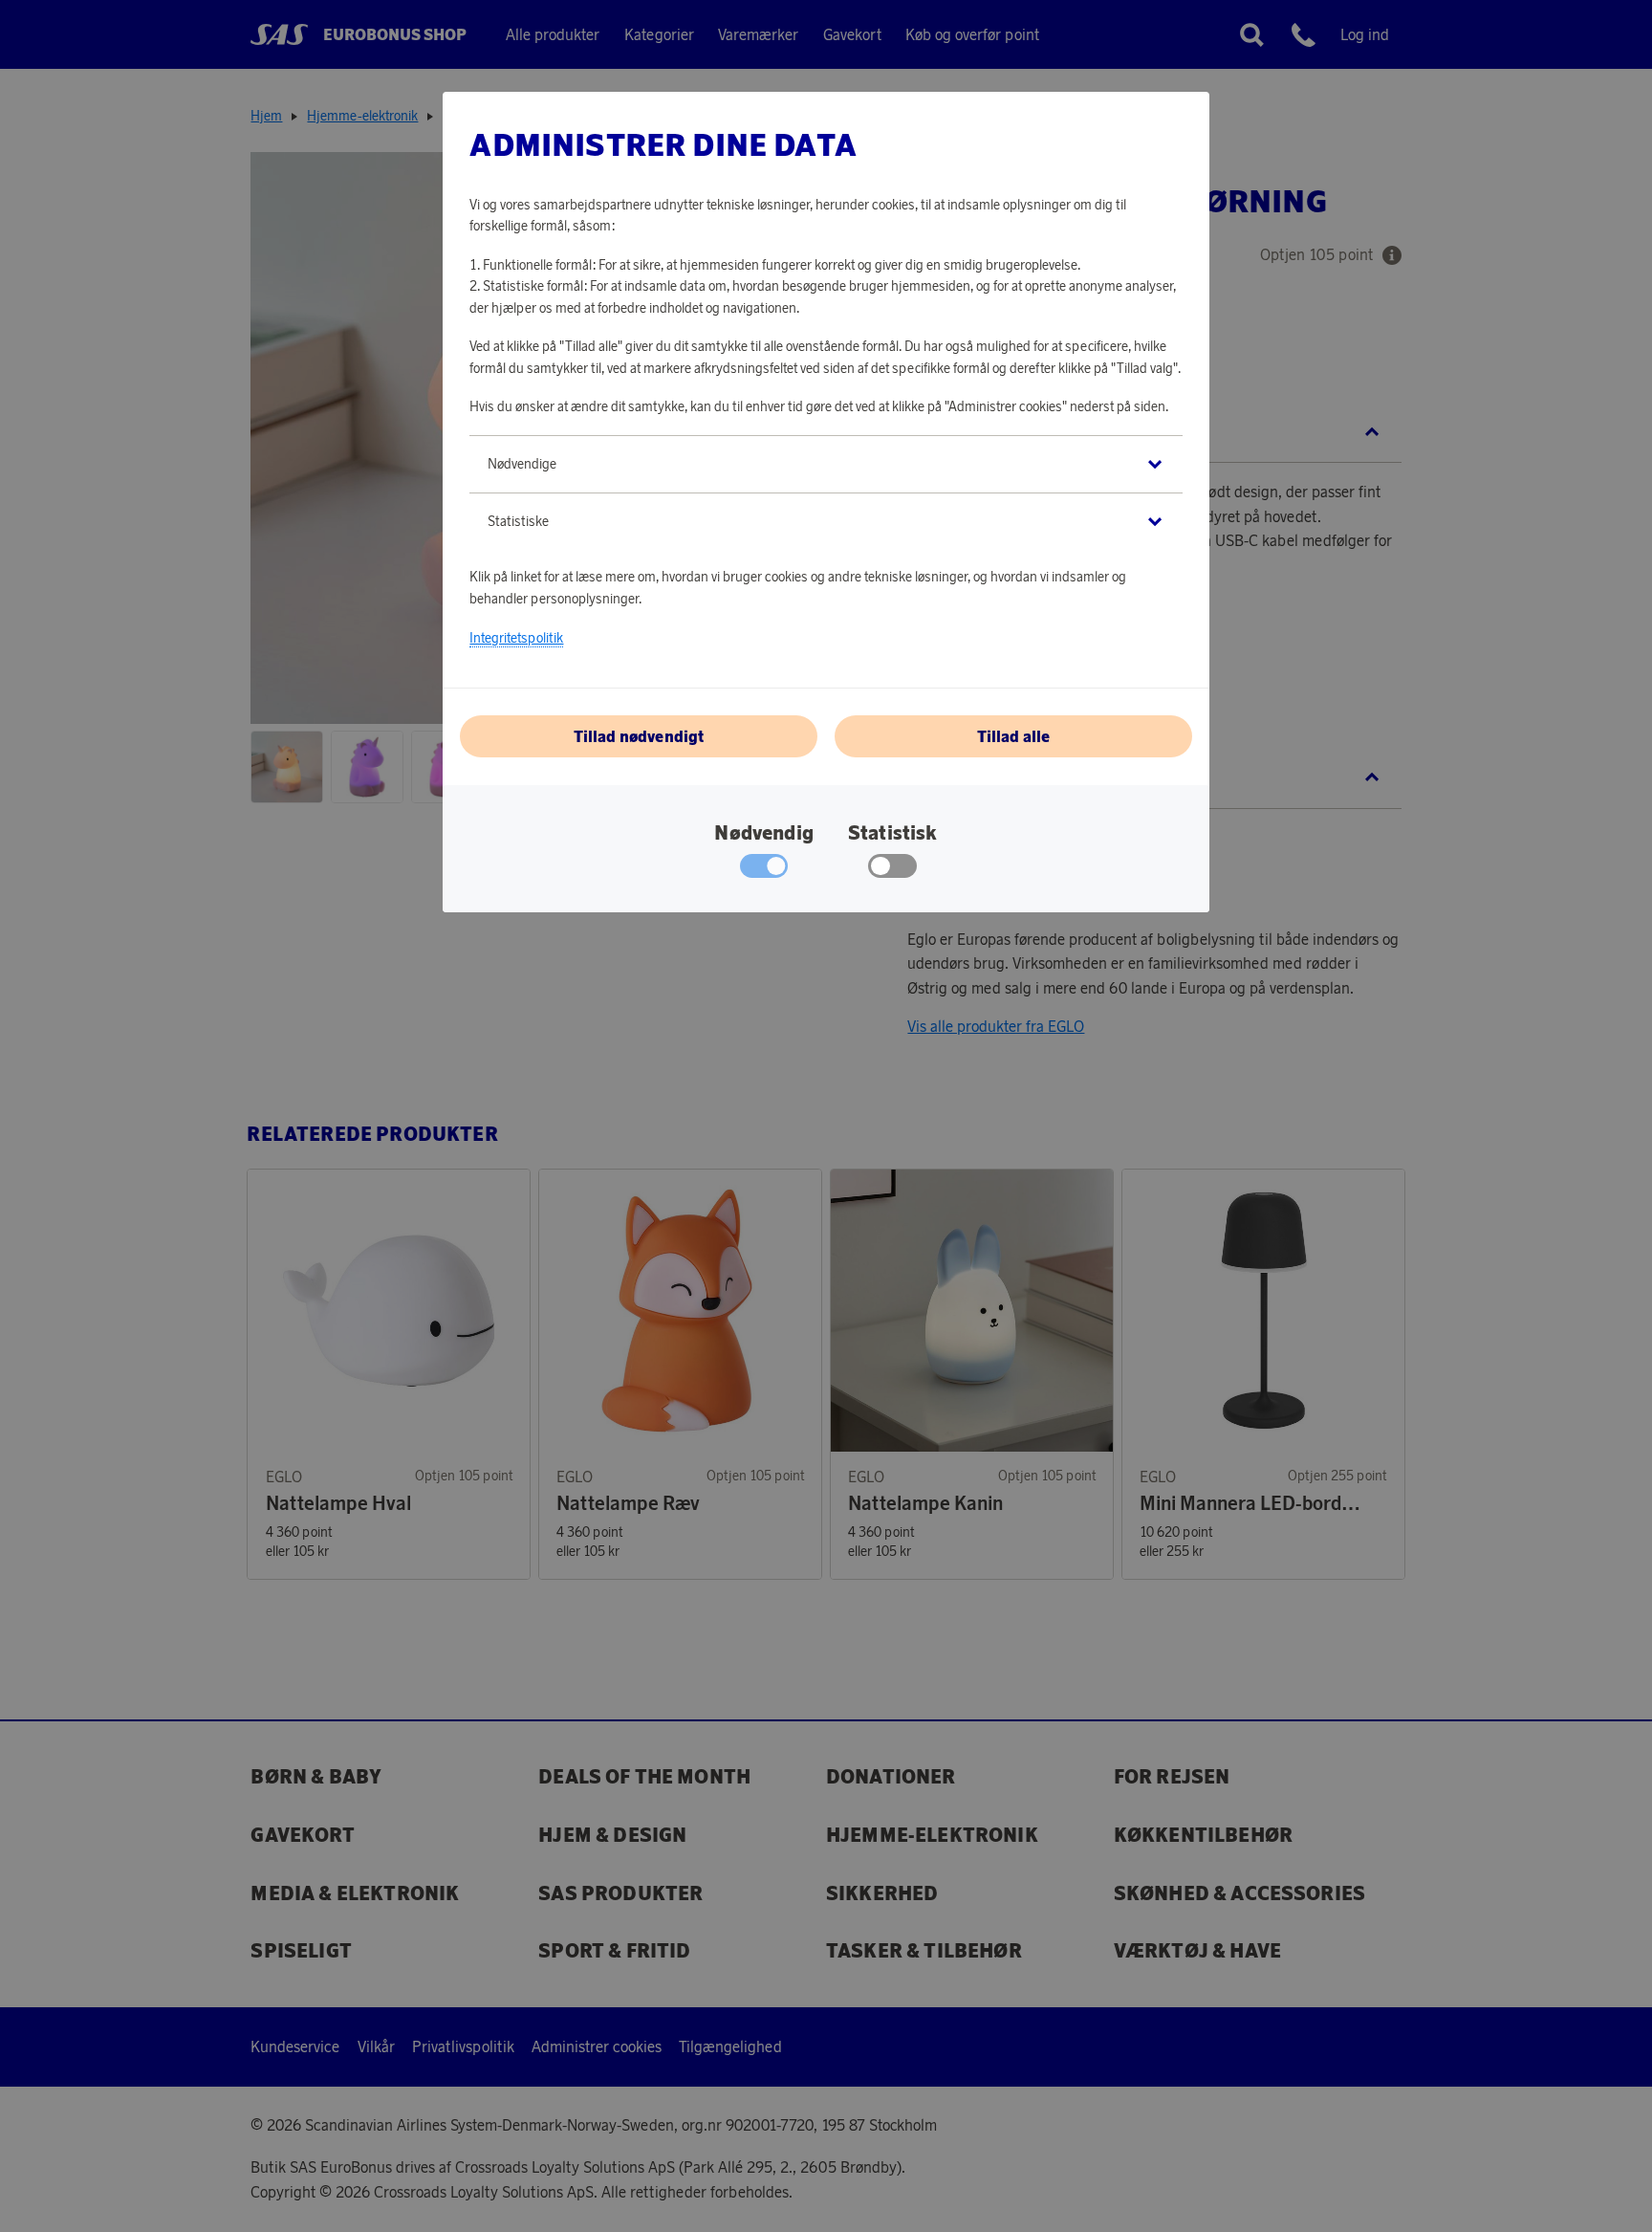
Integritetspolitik (516, 638)
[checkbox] (892, 870)
